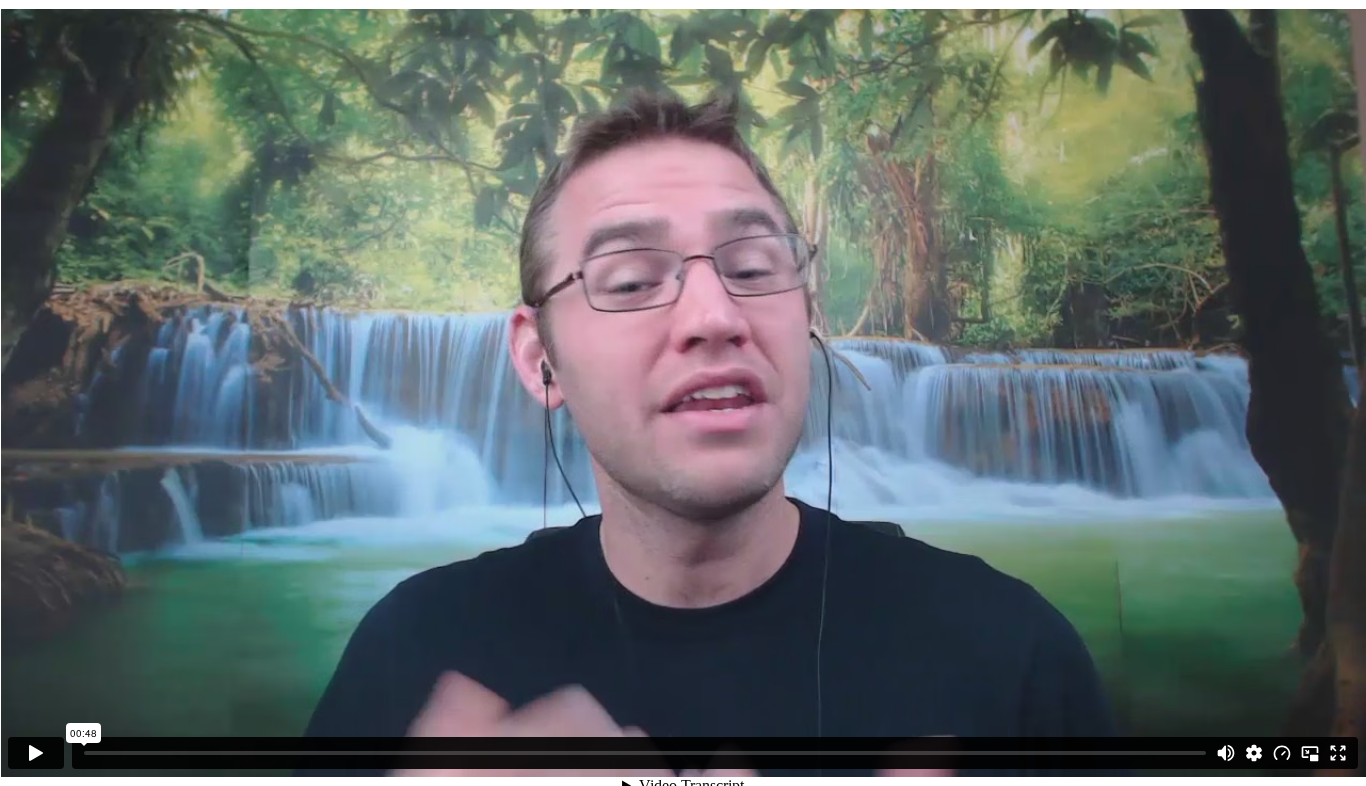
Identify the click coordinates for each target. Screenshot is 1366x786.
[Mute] (1226, 753)
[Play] (36, 753)
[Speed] (1282, 753)
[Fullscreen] (1338, 753)
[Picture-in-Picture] (1310, 753)
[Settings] (1254, 753)
